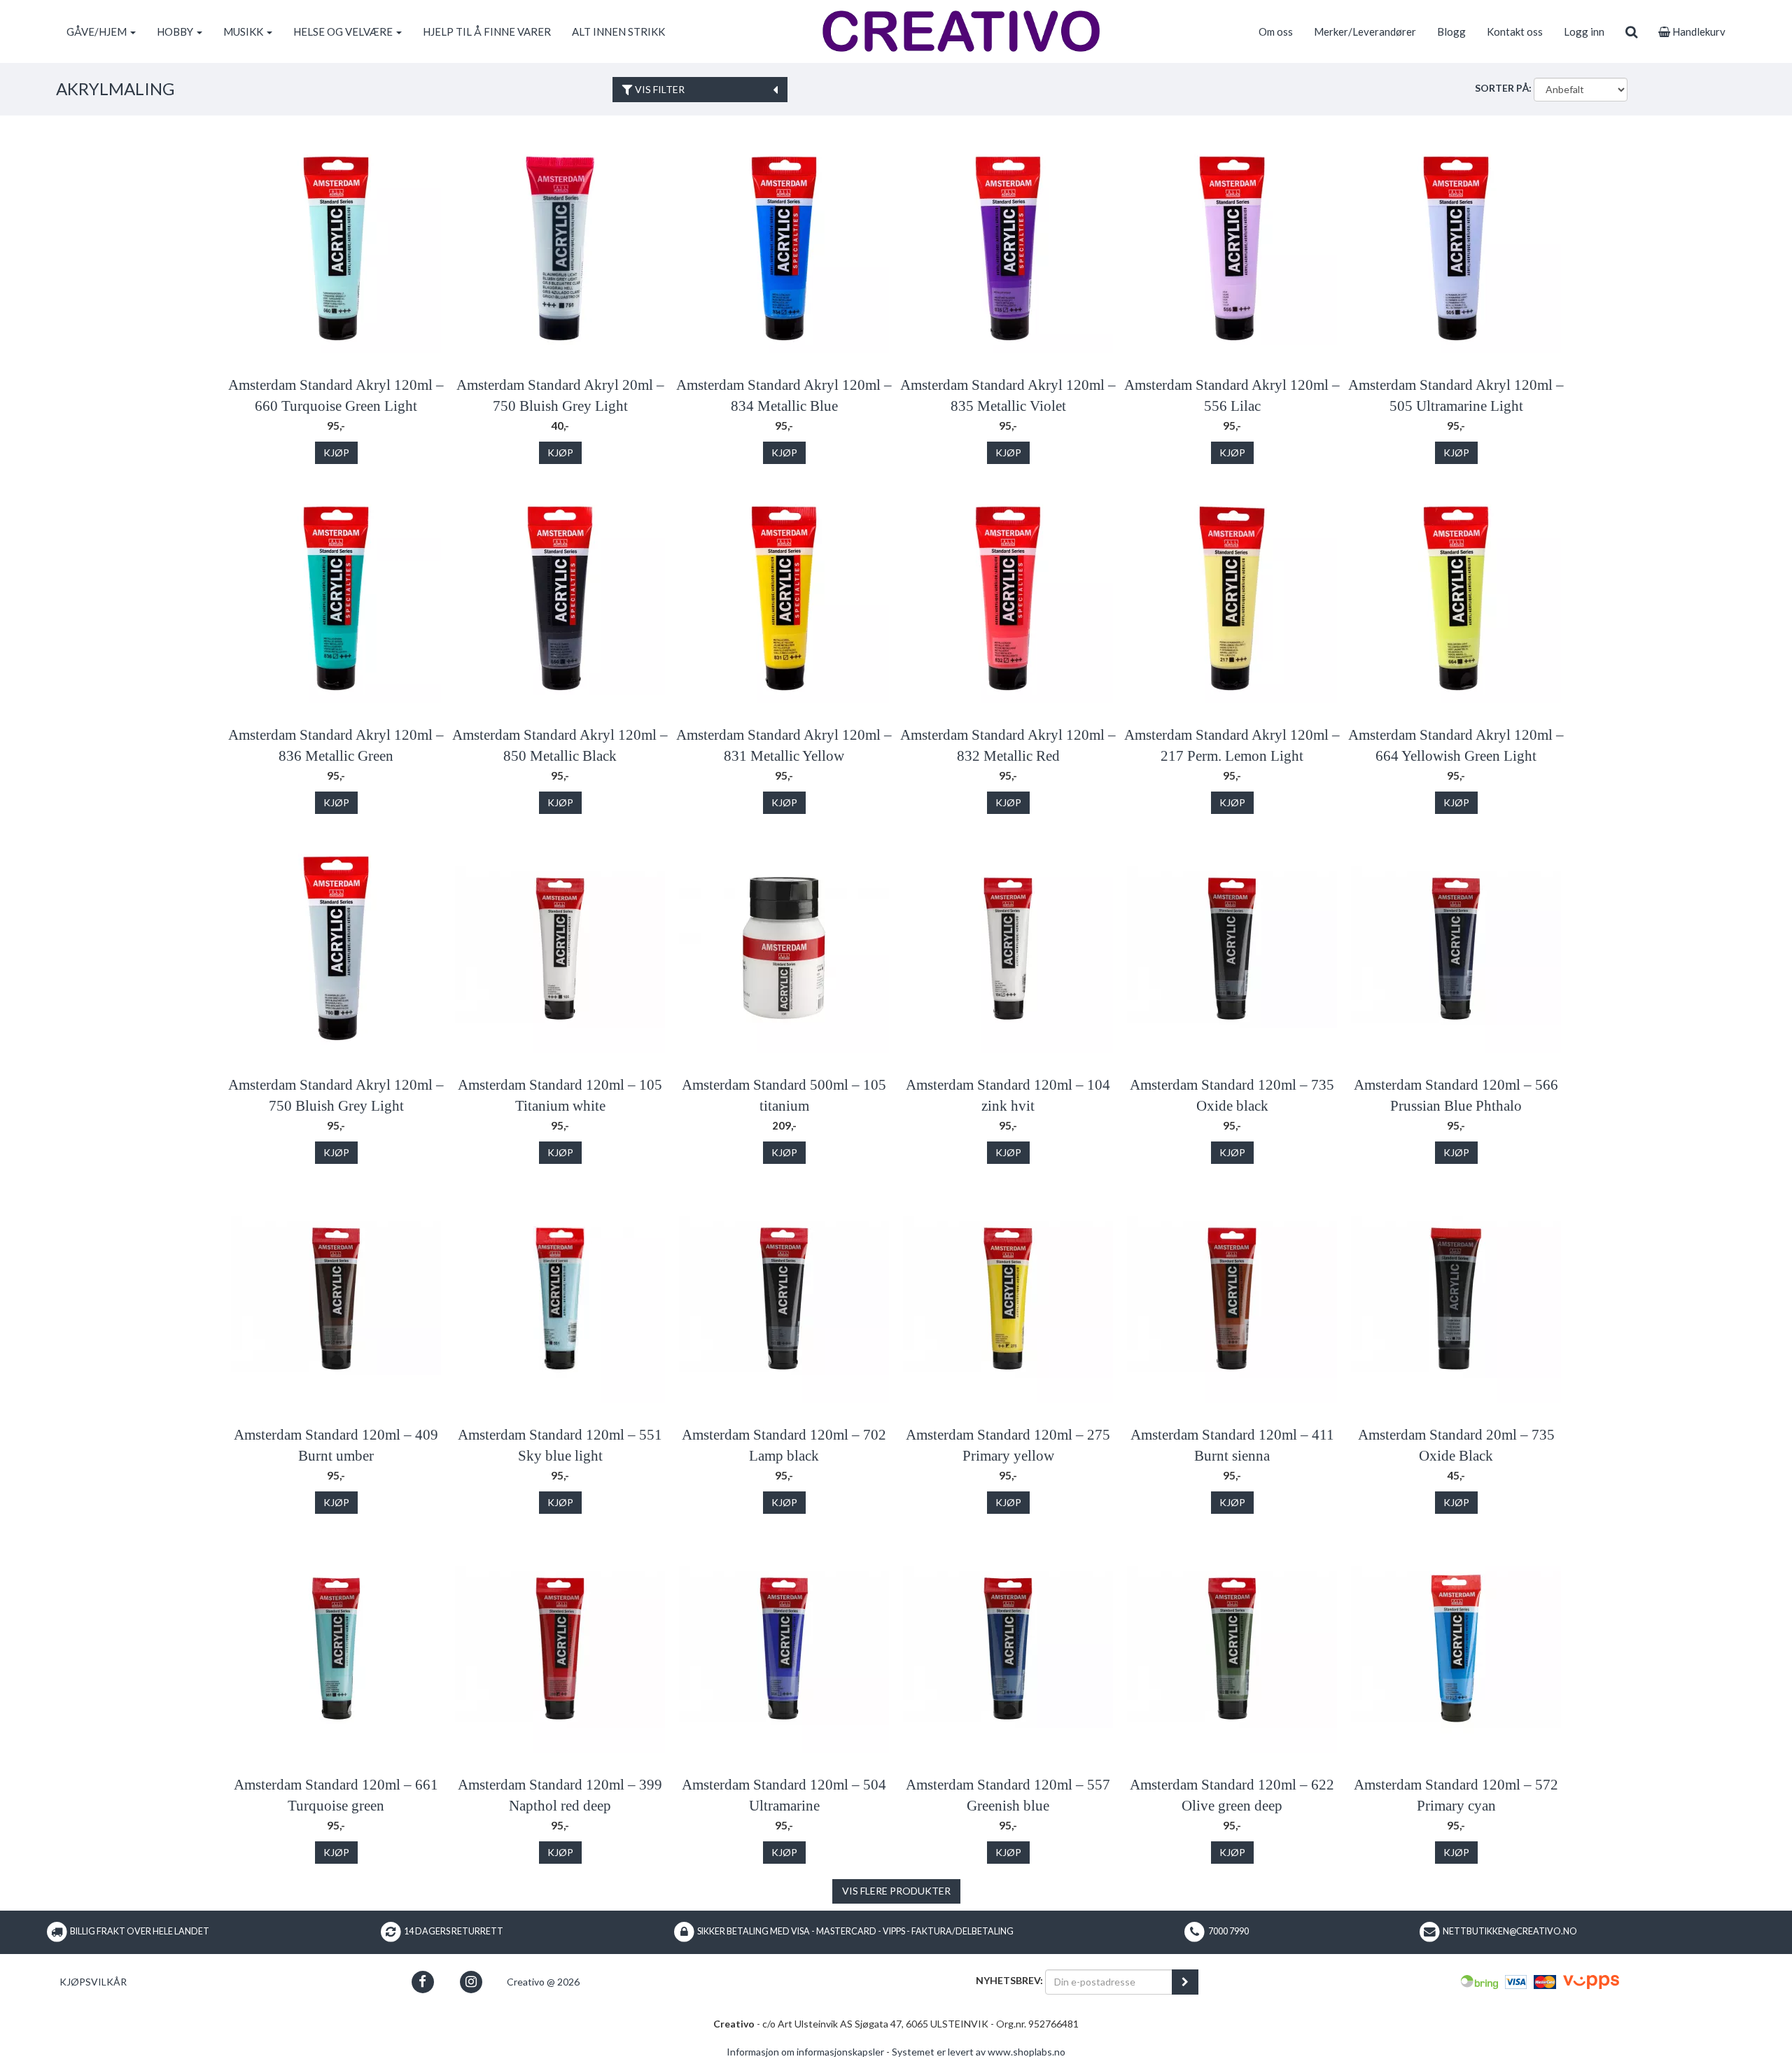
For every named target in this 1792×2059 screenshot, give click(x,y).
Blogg (1451, 31)
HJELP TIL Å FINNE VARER (487, 31)
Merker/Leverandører (1365, 31)
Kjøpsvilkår (93, 1982)
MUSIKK (244, 31)
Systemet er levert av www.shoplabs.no (979, 2052)
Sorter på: (1503, 88)
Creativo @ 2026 (543, 1982)
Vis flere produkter (896, 1891)
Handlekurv (1698, 31)
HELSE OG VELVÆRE (344, 31)
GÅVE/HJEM (98, 31)
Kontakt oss (1515, 31)
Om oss (1276, 31)
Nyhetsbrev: (1009, 1980)
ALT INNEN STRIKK (618, 31)
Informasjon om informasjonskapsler (805, 2052)
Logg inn (1584, 31)
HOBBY (176, 31)
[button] (422, 1982)
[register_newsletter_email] (1185, 1982)
